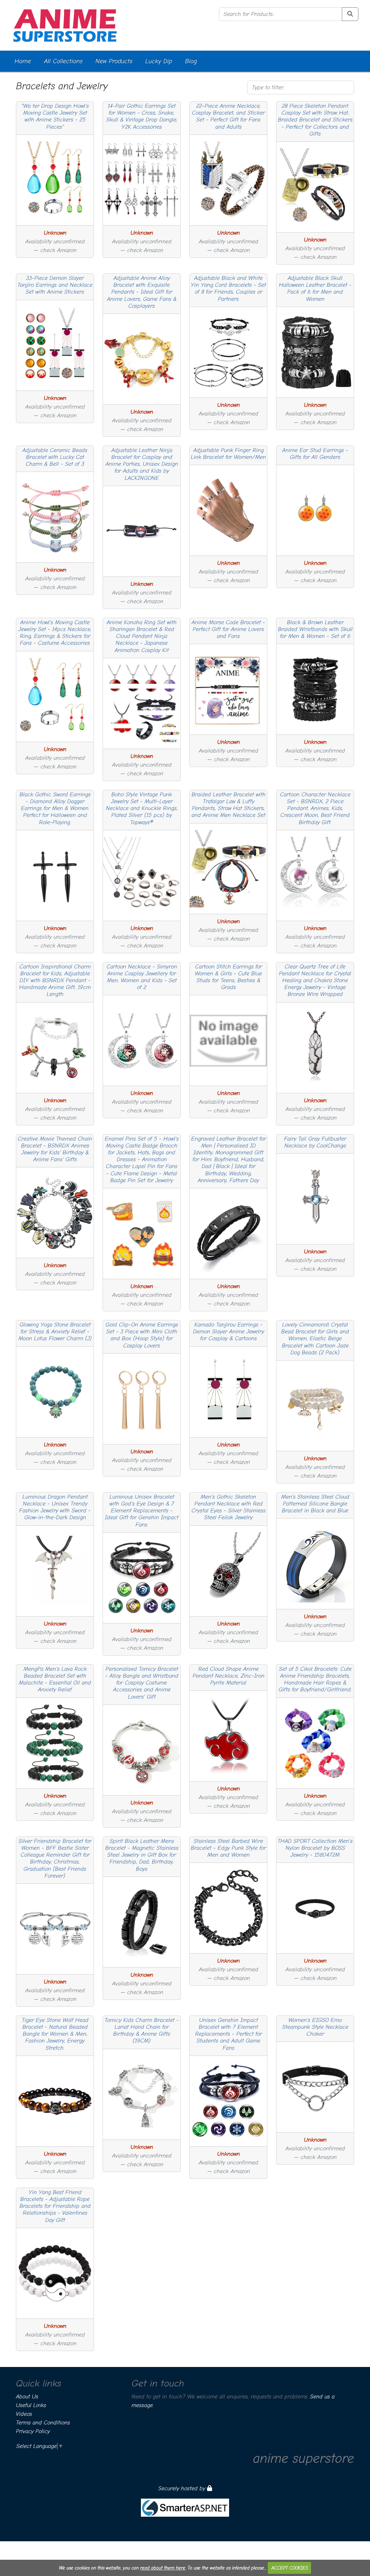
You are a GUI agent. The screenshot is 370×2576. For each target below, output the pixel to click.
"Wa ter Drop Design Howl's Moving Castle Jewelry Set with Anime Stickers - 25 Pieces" (55, 116)
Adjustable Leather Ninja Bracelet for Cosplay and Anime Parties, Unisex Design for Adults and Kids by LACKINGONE (142, 464)
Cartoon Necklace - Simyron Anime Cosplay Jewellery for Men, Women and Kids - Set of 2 (142, 977)
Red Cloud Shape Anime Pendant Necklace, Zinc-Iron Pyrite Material (229, 1676)
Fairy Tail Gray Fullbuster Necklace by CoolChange (315, 1142)
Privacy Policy (33, 2431)
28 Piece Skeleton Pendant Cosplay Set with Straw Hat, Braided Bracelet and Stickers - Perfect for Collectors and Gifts (315, 120)
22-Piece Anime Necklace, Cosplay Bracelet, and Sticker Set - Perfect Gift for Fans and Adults (228, 116)
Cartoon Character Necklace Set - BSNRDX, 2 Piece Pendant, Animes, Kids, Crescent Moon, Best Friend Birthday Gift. (315, 808)
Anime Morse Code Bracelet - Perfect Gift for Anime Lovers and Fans (228, 629)
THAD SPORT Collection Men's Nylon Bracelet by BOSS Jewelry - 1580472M (315, 1848)
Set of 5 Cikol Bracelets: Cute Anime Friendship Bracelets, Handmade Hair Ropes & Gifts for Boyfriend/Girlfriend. (315, 1679)
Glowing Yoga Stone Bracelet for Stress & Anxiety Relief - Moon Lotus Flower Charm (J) (55, 1332)
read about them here (163, 2568)
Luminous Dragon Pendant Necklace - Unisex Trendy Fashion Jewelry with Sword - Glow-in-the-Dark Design (55, 1507)
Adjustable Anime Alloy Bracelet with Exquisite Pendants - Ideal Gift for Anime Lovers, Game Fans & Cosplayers (142, 292)
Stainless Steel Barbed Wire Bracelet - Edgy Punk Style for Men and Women (228, 1848)
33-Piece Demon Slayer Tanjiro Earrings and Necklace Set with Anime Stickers (55, 285)
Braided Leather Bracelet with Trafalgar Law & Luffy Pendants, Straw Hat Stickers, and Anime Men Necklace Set (229, 805)
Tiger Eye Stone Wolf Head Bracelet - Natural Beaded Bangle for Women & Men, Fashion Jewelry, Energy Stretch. (55, 2034)
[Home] (65, 25)
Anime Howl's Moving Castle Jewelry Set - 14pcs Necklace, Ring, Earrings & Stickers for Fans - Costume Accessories (55, 633)
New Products (114, 61)
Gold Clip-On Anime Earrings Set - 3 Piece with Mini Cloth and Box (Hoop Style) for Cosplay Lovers (142, 1335)
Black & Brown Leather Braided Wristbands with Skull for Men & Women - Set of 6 (315, 629)
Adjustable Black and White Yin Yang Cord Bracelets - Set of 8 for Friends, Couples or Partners (228, 289)
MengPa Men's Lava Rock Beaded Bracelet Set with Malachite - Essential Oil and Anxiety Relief (55, 1679)
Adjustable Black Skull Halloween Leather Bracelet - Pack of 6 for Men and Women (315, 289)
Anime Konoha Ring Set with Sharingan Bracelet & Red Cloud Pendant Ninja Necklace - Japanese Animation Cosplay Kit (142, 636)
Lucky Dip (159, 61)
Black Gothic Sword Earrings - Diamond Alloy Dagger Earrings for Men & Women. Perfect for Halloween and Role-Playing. (55, 808)
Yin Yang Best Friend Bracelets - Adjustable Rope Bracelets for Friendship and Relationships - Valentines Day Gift (55, 2206)
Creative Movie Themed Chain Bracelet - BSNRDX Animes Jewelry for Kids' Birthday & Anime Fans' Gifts (55, 1149)
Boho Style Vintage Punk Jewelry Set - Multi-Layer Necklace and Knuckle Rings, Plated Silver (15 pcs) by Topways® (142, 808)
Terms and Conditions (43, 2423)
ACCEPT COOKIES (290, 2568)
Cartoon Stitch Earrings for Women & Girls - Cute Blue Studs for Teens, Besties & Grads (228, 977)
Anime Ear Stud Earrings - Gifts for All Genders (315, 454)
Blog (191, 61)
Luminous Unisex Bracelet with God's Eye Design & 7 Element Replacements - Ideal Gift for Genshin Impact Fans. (142, 1511)
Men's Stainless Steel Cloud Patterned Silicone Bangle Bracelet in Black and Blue (315, 1504)
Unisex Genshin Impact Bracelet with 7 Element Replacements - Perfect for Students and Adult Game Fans (229, 2034)
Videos (24, 2414)
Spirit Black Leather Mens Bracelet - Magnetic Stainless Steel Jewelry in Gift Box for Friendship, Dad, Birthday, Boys (142, 1855)
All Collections (63, 61)
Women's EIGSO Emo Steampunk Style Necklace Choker (315, 2027)
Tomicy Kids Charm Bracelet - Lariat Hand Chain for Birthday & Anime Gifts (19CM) (142, 2031)
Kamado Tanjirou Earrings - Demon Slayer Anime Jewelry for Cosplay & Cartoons (229, 1332)
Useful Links (31, 2405)
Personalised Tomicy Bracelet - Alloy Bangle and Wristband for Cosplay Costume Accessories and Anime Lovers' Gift (142, 1683)
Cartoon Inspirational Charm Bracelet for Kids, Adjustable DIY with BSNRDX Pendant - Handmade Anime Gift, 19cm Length (55, 981)
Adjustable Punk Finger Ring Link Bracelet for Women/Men (228, 454)
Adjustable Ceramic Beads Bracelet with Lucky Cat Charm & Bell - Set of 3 (55, 457)
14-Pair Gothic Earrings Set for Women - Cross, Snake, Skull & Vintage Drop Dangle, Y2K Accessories (142, 116)
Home (23, 61)
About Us (27, 2397)
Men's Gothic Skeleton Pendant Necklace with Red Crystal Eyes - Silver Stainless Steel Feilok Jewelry (229, 1507)
